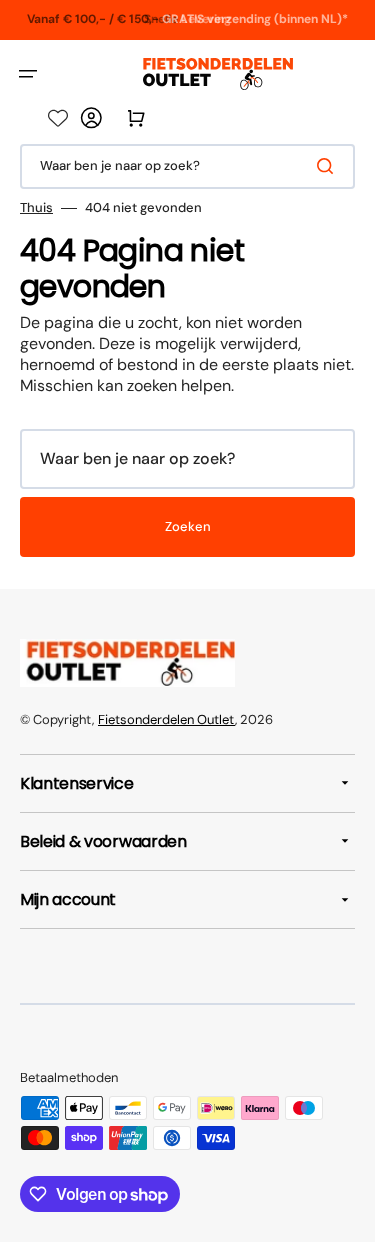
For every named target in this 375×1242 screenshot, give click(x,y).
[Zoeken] (329, 166)
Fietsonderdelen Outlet (166, 719)
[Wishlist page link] (58, 118)
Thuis (36, 208)
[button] (28, 74)
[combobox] (187, 166)
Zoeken (188, 526)
